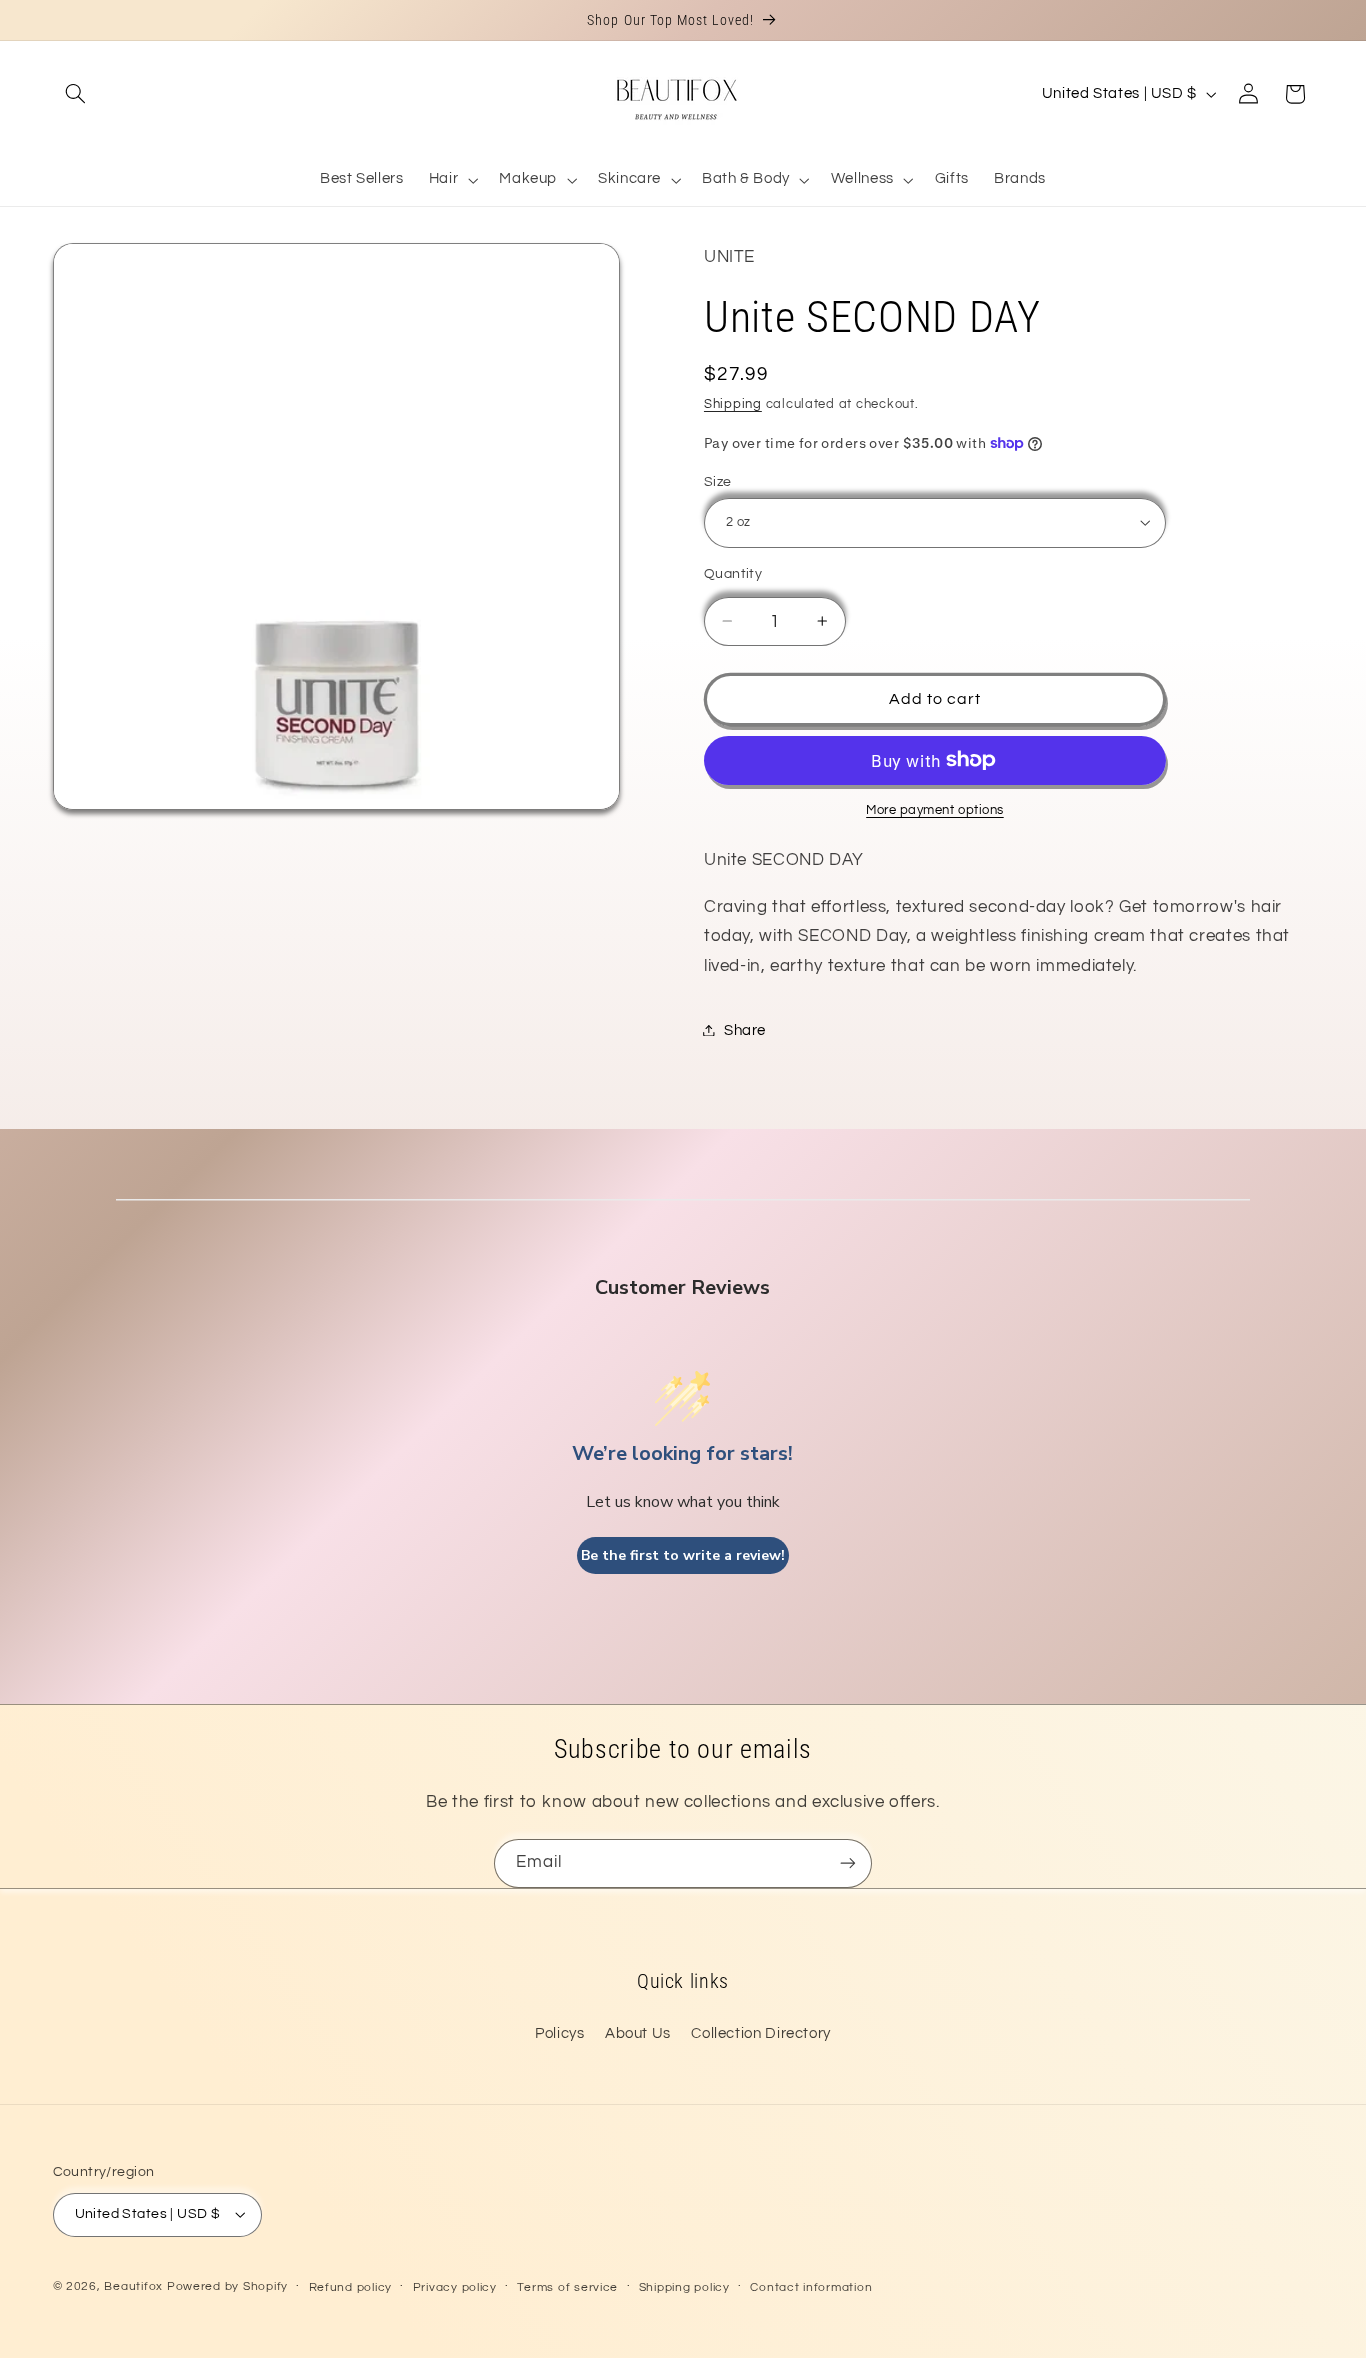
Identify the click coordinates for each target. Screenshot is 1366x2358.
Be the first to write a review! (683, 1555)
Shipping (733, 404)
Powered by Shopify (227, 2286)
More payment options (935, 809)
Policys (559, 2033)
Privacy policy (455, 2287)
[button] (76, 94)
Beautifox (133, 2286)
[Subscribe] (848, 1863)
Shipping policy (684, 2287)
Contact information (811, 2287)
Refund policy (351, 2287)
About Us (638, 2033)
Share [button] (745, 1029)
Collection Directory (761, 2033)
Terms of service (567, 2287)
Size (718, 481)
